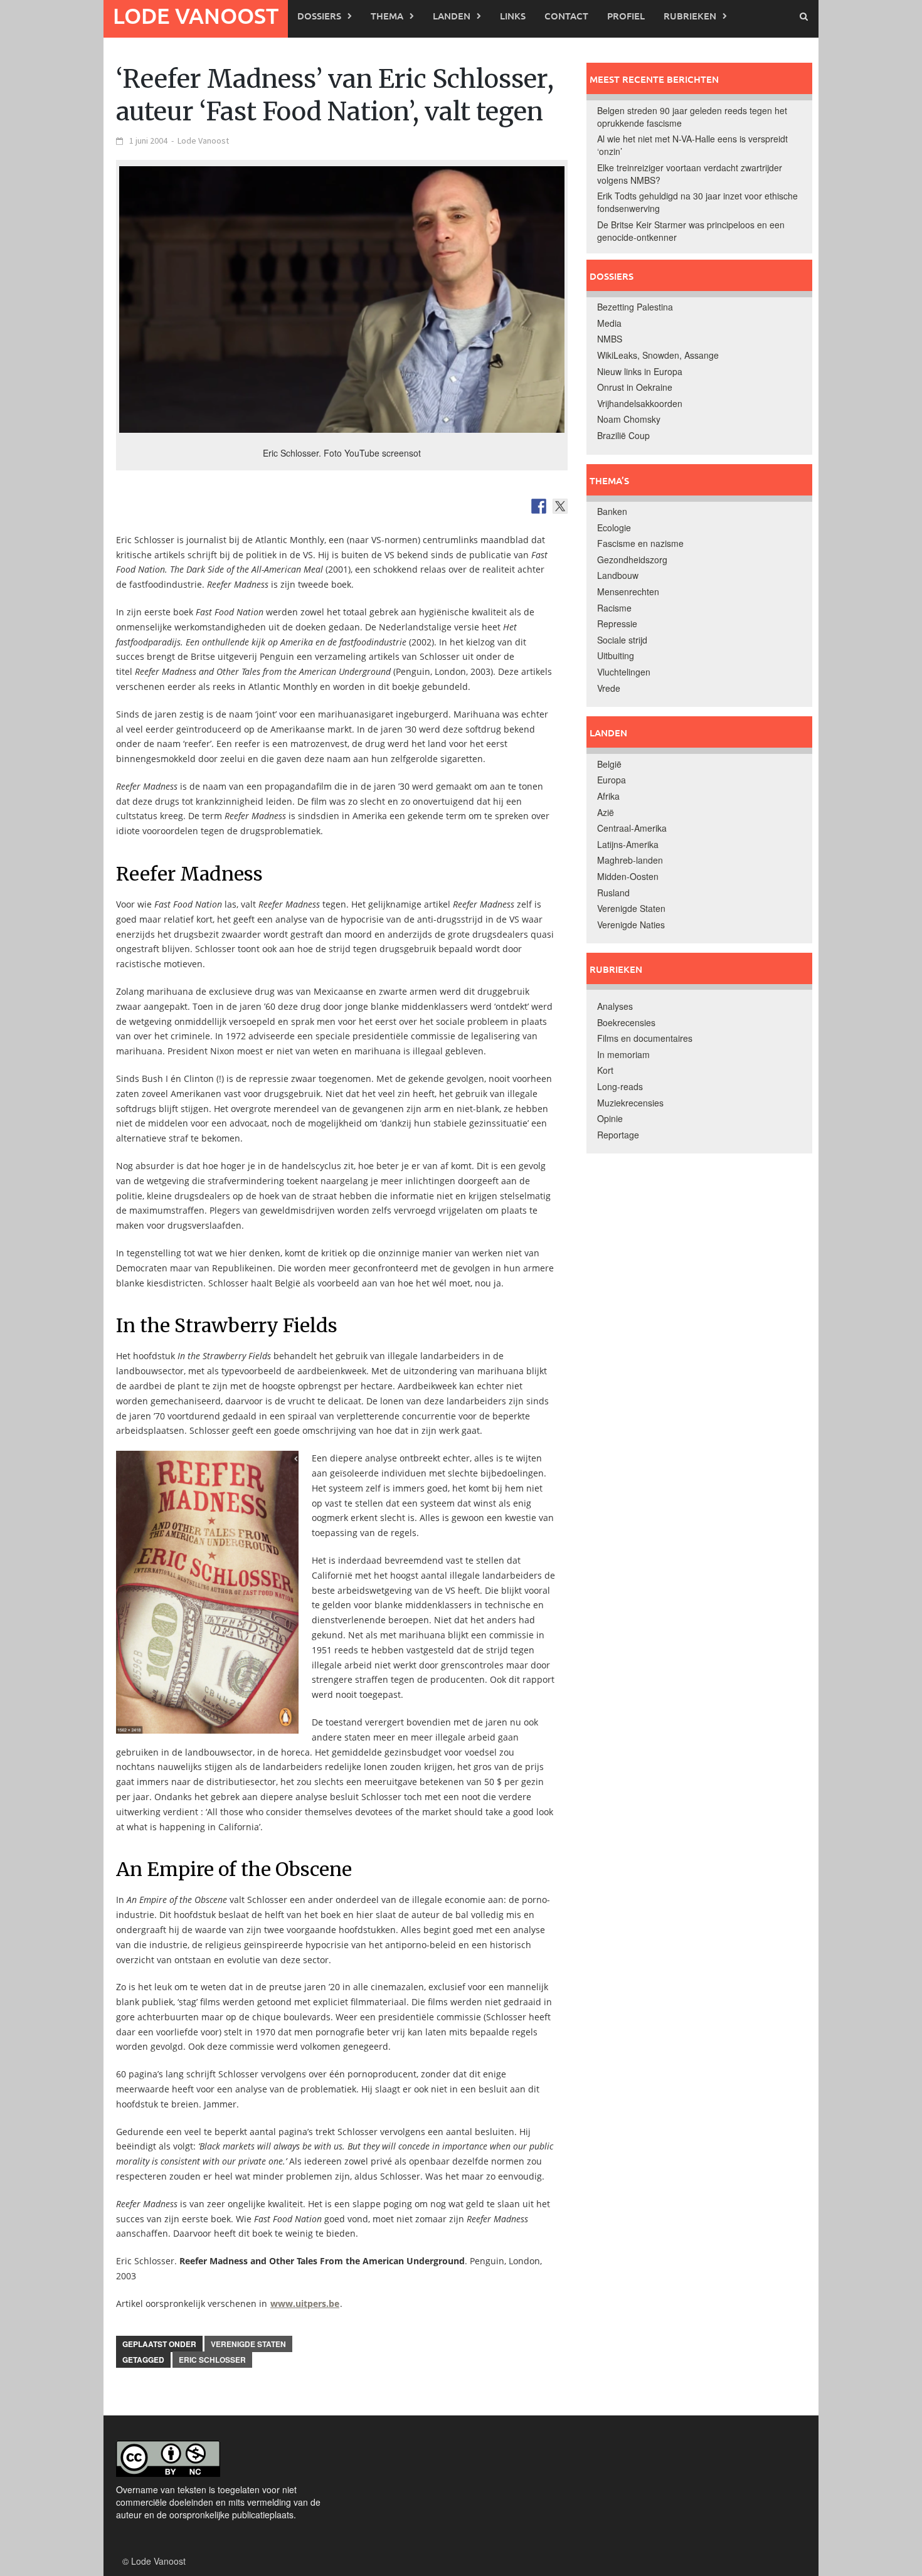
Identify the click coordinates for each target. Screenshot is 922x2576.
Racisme (614, 608)
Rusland (613, 893)
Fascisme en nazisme (640, 543)
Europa (612, 780)
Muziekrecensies (630, 1103)
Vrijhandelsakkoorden (640, 403)
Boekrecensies (626, 1022)
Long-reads (620, 1086)
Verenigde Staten (248, 2344)
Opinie (610, 1118)
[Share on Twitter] (560, 506)
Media (609, 323)
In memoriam (623, 1054)
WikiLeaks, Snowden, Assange (658, 355)
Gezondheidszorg (632, 559)
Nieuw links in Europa (640, 371)
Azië (606, 812)
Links (513, 16)
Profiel (626, 16)
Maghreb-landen (630, 860)
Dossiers (319, 16)
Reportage (618, 1135)
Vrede (609, 688)
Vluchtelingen (624, 672)
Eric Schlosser (212, 2360)
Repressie (617, 623)
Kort (605, 1070)
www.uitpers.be (305, 2303)
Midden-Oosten (628, 876)
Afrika (608, 796)
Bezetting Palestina (635, 307)
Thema (387, 16)
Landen (452, 16)
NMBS (610, 339)
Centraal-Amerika (632, 828)
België (609, 764)
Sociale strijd (622, 640)
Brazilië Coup (623, 435)
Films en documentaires (645, 1038)
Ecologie (614, 527)
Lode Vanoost (196, 15)
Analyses (615, 1006)
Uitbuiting (616, 655)
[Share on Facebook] (539, 506)
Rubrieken (690, 16)
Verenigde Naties (631, 925)
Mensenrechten (628, 591)
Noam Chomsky (629, 419)
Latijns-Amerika (628, 844)
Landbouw (618, 575)
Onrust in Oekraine (635, 387)
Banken (612, 511)
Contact (566, 16)
